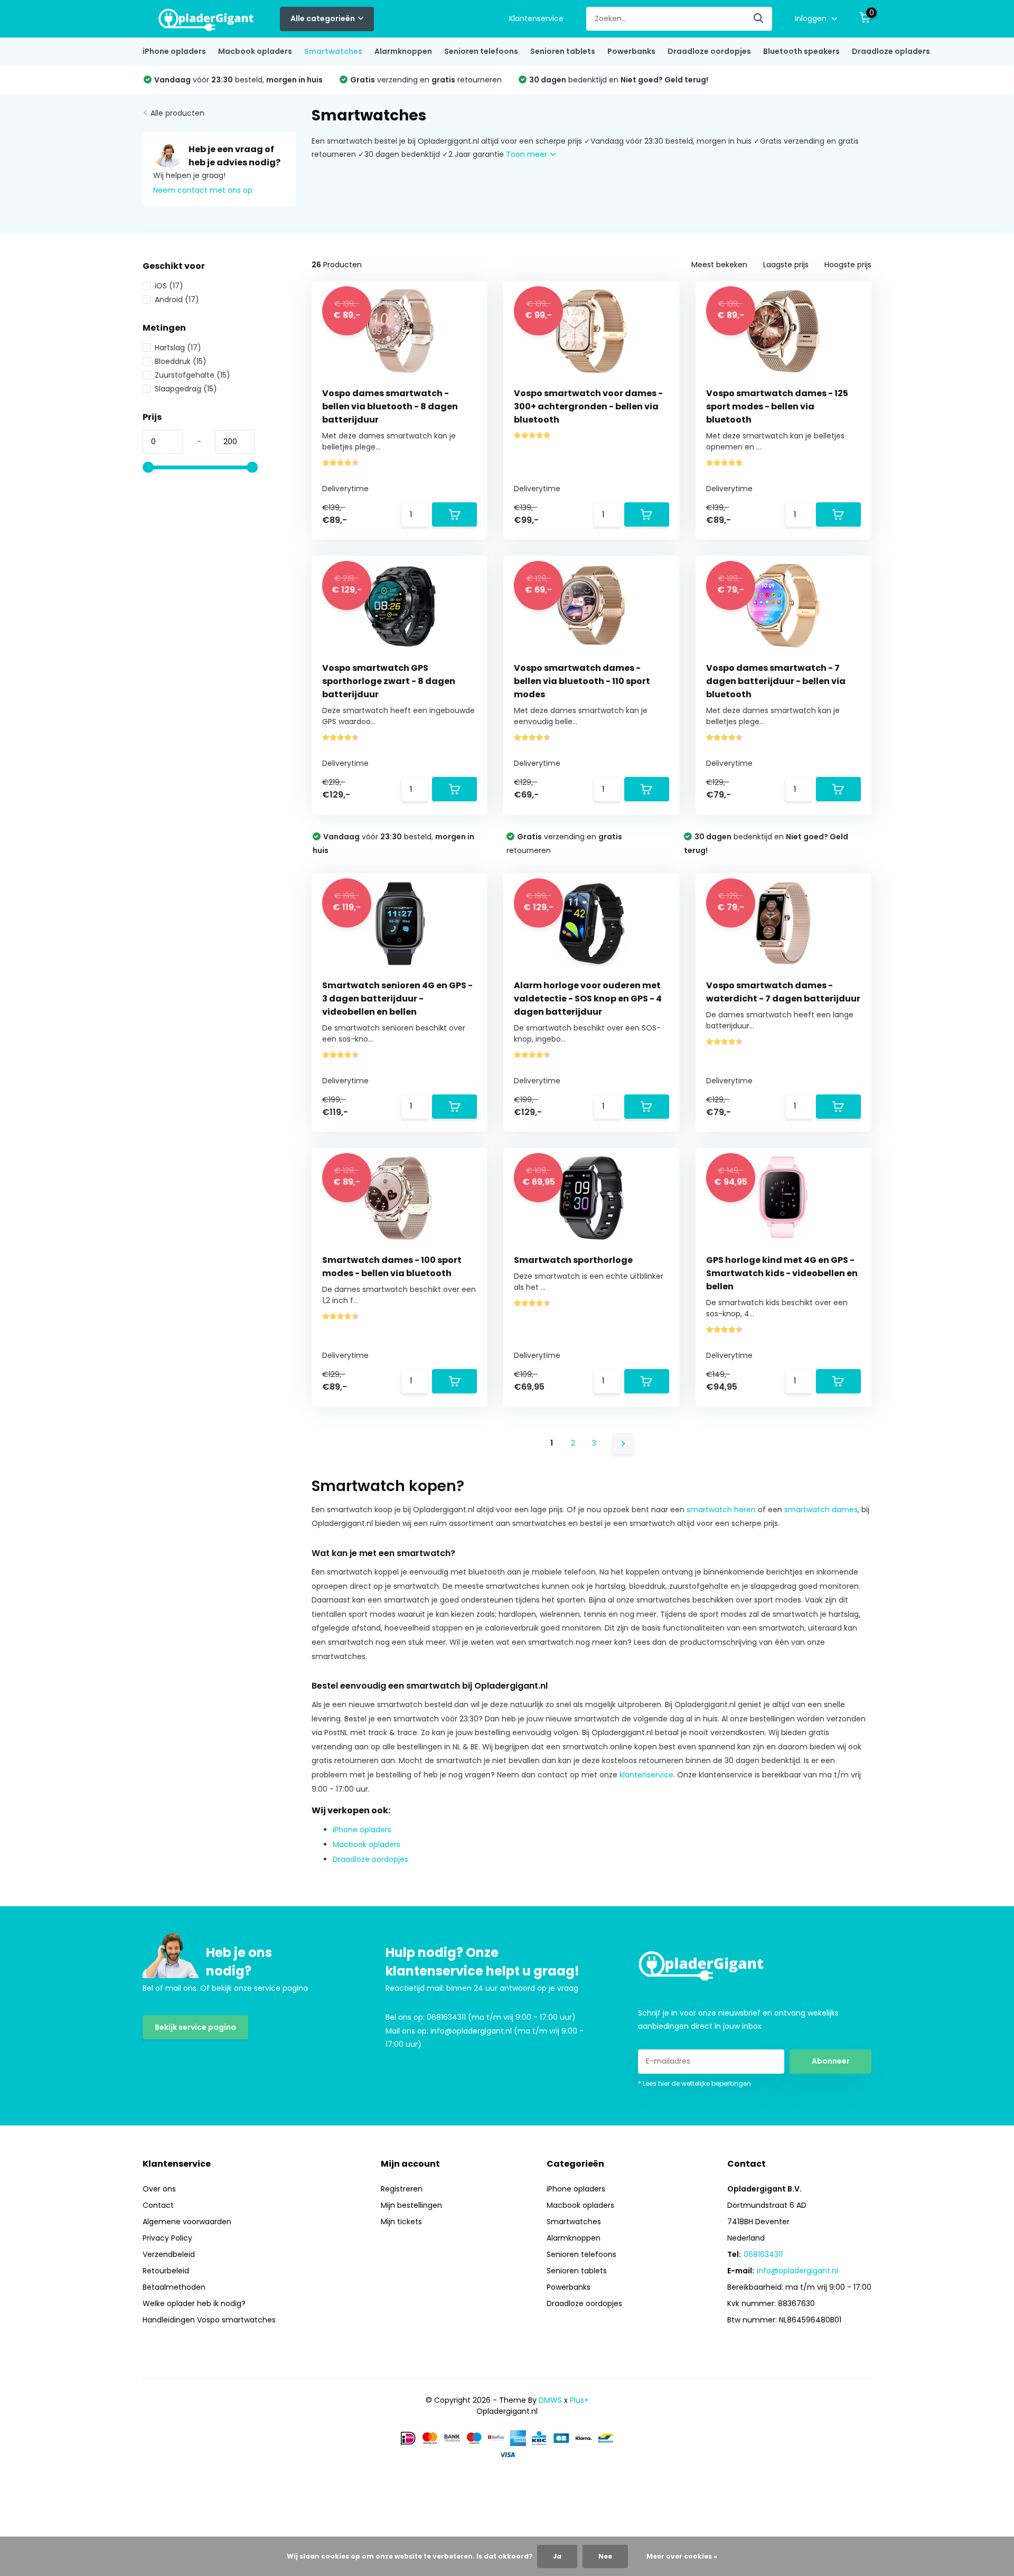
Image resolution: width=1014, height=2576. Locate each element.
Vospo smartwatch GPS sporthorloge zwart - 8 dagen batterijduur (389, 681)
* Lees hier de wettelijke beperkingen (694, 2083)
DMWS (550, 2400)
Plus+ (579, 2400)
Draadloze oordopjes (709, 51)
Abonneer (831, 2061)
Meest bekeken (719, 265)
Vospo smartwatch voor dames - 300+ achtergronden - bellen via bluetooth (588, 406)
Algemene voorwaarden (187, 2222)
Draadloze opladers (891, 51)
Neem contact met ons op (203, 190)
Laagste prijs (786, 265)
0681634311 (763, 2254)
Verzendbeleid (169, 2254)
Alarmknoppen (403, 51)
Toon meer (528, 154)
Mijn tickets (401, 2222)
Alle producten (177, 113)
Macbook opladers (255, 51)
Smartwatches (333, 51)
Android (177, 299)
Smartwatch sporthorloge (573, 1260)
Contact (158, 2205)
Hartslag (178, 348)
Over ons (159, 2189)
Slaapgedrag (186, 389)
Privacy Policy (167, 2238)
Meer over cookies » (682, 2556)
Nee (605, 2556)
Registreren (402, 2189)
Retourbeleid (166, 2271)
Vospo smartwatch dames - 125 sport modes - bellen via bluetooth (777, 406)
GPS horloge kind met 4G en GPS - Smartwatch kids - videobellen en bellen (782, 1273)
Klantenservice (536, 18)
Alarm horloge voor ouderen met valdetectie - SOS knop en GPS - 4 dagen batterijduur (588, 999)
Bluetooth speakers (801, 51)
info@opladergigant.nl (797, 2271)
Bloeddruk (181, 361)
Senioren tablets (563, 51)
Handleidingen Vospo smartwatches (209, 2320)
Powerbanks (631, 51)
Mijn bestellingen (411, 2205)
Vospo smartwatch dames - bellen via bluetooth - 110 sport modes (582, 681)
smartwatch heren (721, 1510)
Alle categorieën (323, 18)
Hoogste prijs (848, 265)
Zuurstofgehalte (193, 375)
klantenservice (646, 1775)
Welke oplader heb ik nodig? (194, 2303)
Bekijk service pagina (195, 2027)
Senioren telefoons (481, 51)
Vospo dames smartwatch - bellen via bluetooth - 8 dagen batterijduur (390, 406)
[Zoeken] (759, 19)
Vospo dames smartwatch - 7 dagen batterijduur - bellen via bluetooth (776, 681)
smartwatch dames (821, 1510)
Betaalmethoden (174, 2287)
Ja (557, 2556)
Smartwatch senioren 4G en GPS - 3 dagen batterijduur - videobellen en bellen (397, 999)
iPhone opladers (174, 51)
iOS (169, 286)
